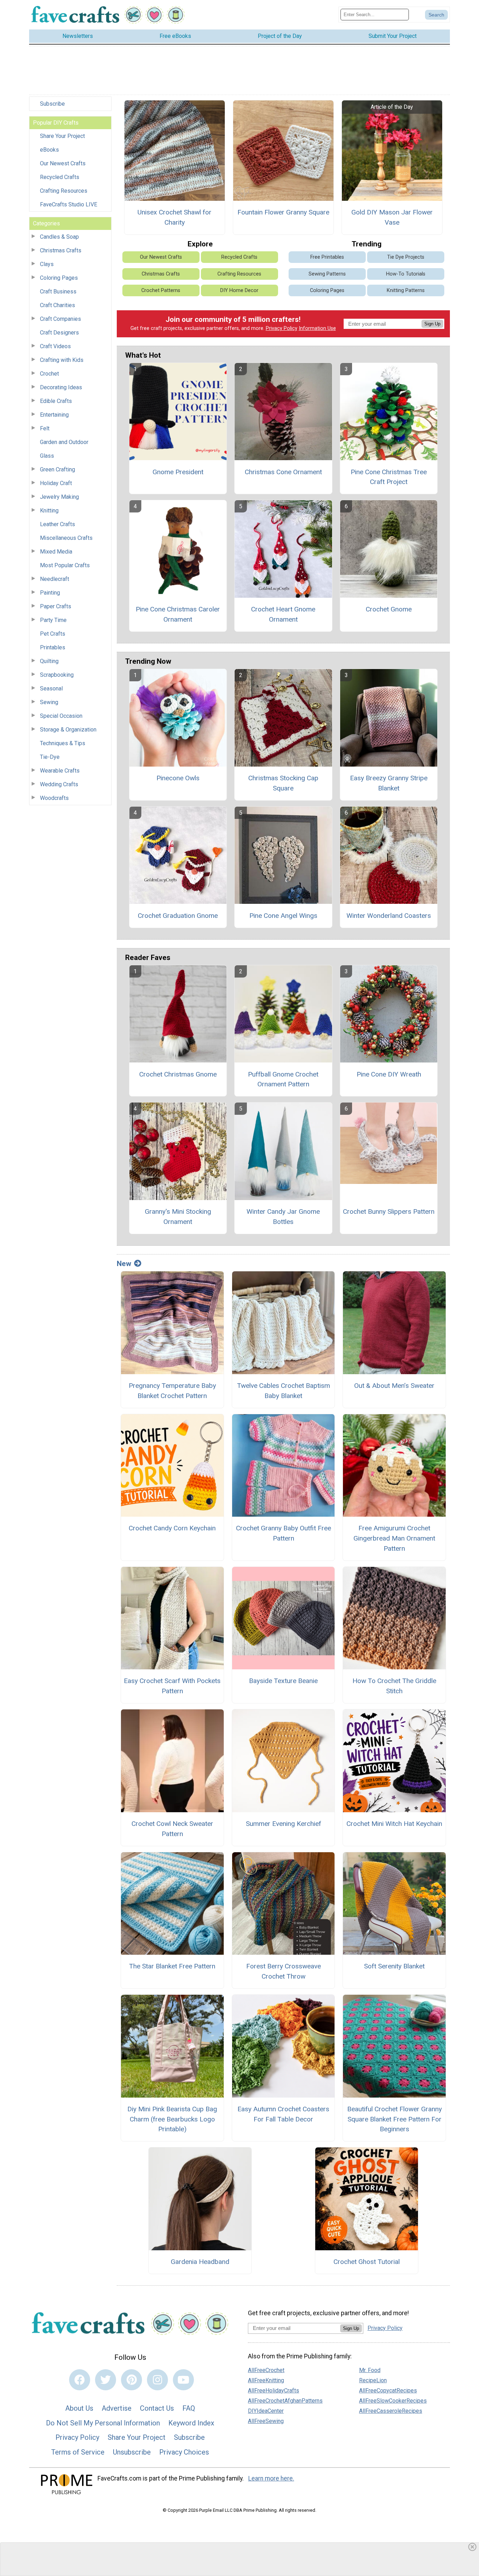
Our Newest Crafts (63, 163)
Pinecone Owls (178, 778)
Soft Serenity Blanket (394, 1966)
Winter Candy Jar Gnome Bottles (283, 1217)
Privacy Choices (184, 2452)
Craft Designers (59, 333)
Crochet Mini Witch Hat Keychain (394, 1824)
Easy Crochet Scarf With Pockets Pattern (172, 1686)
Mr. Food (370, 2370)
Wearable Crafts (60, 771)
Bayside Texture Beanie (283, 1681)
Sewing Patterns (327, 274)
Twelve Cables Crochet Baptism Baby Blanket (284, 1391)
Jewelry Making (59, 497)
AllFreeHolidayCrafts (274, 2390)
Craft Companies (60, 319)
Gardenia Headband (200, 2262)
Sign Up (432, 324)
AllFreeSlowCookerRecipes (393, 2401)
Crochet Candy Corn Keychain (172, 1528)
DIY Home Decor (239, 290)
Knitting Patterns (406, 290)
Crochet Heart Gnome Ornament (283, 614)
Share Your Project (62, 136)
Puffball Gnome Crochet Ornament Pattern (283, 1079)
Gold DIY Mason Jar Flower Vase (392, 217)
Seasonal (51, 688)
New (124, 1264)
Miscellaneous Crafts (66, 538)
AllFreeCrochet (266, 2370)
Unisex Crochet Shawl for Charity (174, 217)
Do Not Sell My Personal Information (103, 2423)
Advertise (117, 2408)
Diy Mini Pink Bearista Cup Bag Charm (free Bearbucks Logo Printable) (172, 2119)
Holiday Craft (56, 483)
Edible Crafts (56, 401)
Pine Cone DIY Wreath (389, 1074)
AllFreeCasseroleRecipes (391, 2411)
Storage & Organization (68, 730)
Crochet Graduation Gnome (178, 916)
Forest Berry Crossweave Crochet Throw (284, 1971)
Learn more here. (271, 2478)
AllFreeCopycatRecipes (388, 2390)
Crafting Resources (64, 191)
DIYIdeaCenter (266, 2411)
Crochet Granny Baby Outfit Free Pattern (284, 1533)
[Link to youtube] (183, 2380)
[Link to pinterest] (131, 2380)
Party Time (53, 620)
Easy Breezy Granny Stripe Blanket (389, 783)
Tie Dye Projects (406, 257)
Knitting (49, 511)
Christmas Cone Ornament (283, 472)
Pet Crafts (53, 634)
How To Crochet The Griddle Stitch (394, 1686)
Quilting (49, 661)
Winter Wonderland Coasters (389, 916)
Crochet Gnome (389, 609)
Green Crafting (58, 469)
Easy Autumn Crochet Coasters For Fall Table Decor (283, 2114)
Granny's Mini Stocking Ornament (178, 1217)
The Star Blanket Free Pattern (172, 1966)
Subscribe (52, 104)
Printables (53, 647)
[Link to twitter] (106, 2380)
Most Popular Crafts (65, 565)
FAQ (189, 2408)
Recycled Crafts (60, 177)
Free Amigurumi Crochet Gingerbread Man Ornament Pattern (394, 1538)
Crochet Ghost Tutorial (367, 2262)
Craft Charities (58, 305)
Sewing (49, 702)
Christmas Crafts (61, 250)
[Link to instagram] (157, 2380)
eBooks (49, 150)
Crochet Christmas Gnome (178, 1074)
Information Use (317, 328)
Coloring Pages (59, 278)
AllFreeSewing (266, 2421)
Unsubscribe (132, 2452)
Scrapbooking (57, 675)
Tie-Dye (50, 757)
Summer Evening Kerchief (284, 1824)
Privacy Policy (282, 328)
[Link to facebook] (80, 2380)
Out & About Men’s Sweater (394, 1386)
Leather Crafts (58, 524)
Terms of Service (78, 2452)
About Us (79, 2408)
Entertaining (54, 415)
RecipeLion (373, 2380)
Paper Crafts (56, 606)
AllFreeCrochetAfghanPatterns (285, 2401)
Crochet (49, 374)
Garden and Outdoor (64, 442)
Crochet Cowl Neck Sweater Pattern (172, 1829)
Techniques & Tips (63, 743)
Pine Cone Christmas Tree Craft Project (389, 477)
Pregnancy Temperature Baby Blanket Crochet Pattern (172, 1391)
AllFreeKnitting (266, 2380)
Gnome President (178, 472)
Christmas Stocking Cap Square (283, 783)
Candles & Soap (59, 237)
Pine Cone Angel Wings (283, 916)
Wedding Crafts (59, 784)
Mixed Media (56, 552)
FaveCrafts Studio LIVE (69, 204)
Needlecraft (55, 579)
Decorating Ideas (61, 387)
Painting (50, 593)
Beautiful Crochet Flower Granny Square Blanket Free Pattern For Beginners (394, 2119)
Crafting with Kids (62, 360)
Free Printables (327, 257)
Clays (47, 264)
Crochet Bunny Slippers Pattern (389, 1211)
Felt (45, 428)
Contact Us (157, 2408)
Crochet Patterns (161, 290)
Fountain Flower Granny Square (283, 212)
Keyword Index (191, 2423)
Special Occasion (61, 716)
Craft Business (58, 292)
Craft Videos (55, 346)
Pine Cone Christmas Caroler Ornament (178, 614)
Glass (47, 456)
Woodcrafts (54, 798)
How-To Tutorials (406, 274)
